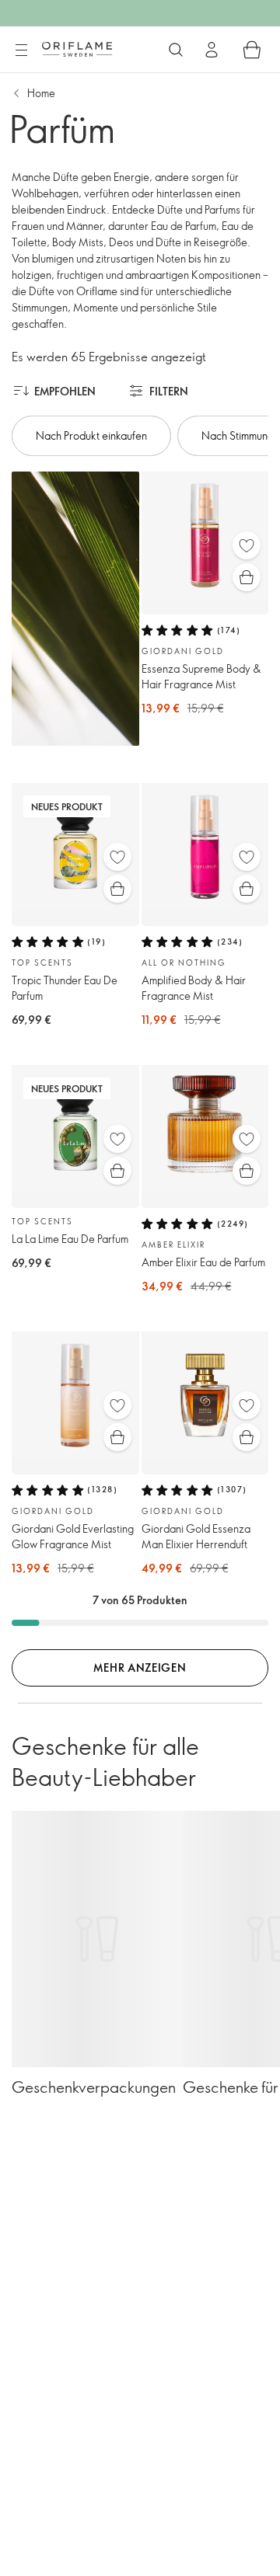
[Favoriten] (247, 545)
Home (41, 93)
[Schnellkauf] (247, 577)
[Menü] (21, 50)
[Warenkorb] (252, 50)
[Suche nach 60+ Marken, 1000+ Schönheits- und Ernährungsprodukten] (176, 50)
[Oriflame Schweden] (77, 49)
